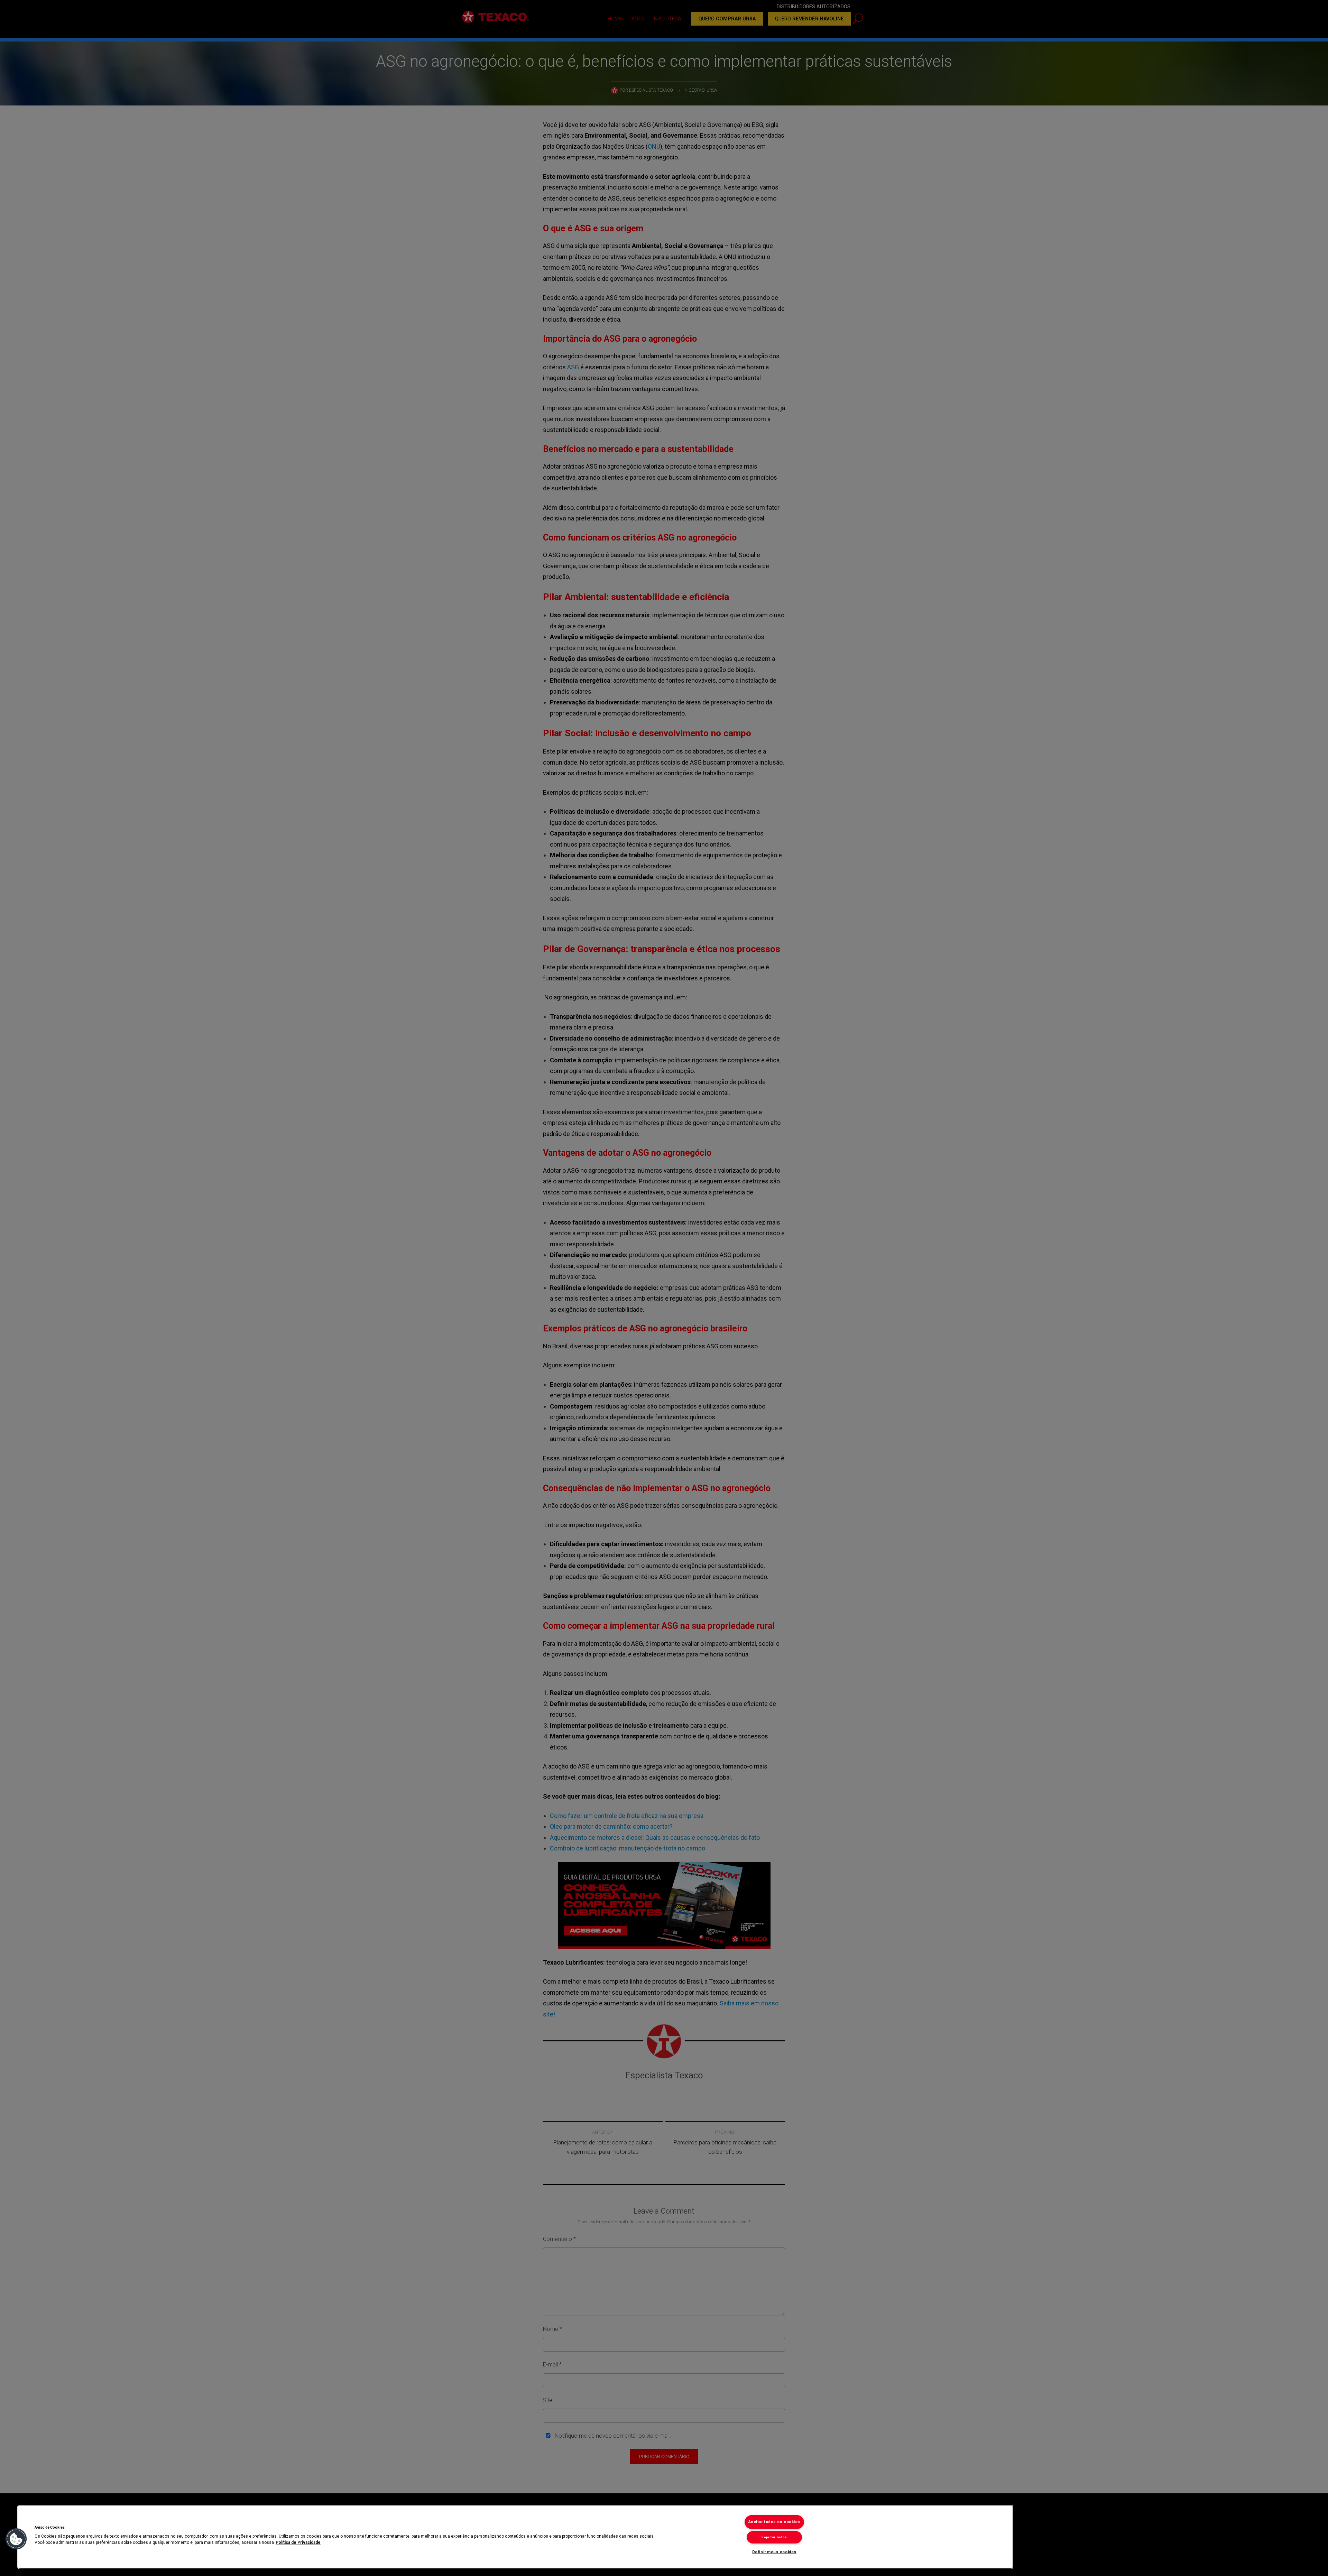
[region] (515, 2537)
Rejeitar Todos (774, 2537)
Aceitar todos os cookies (774, 2522)
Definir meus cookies (774, 2552)
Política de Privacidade (298, 2542)
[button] (16, 2539)
